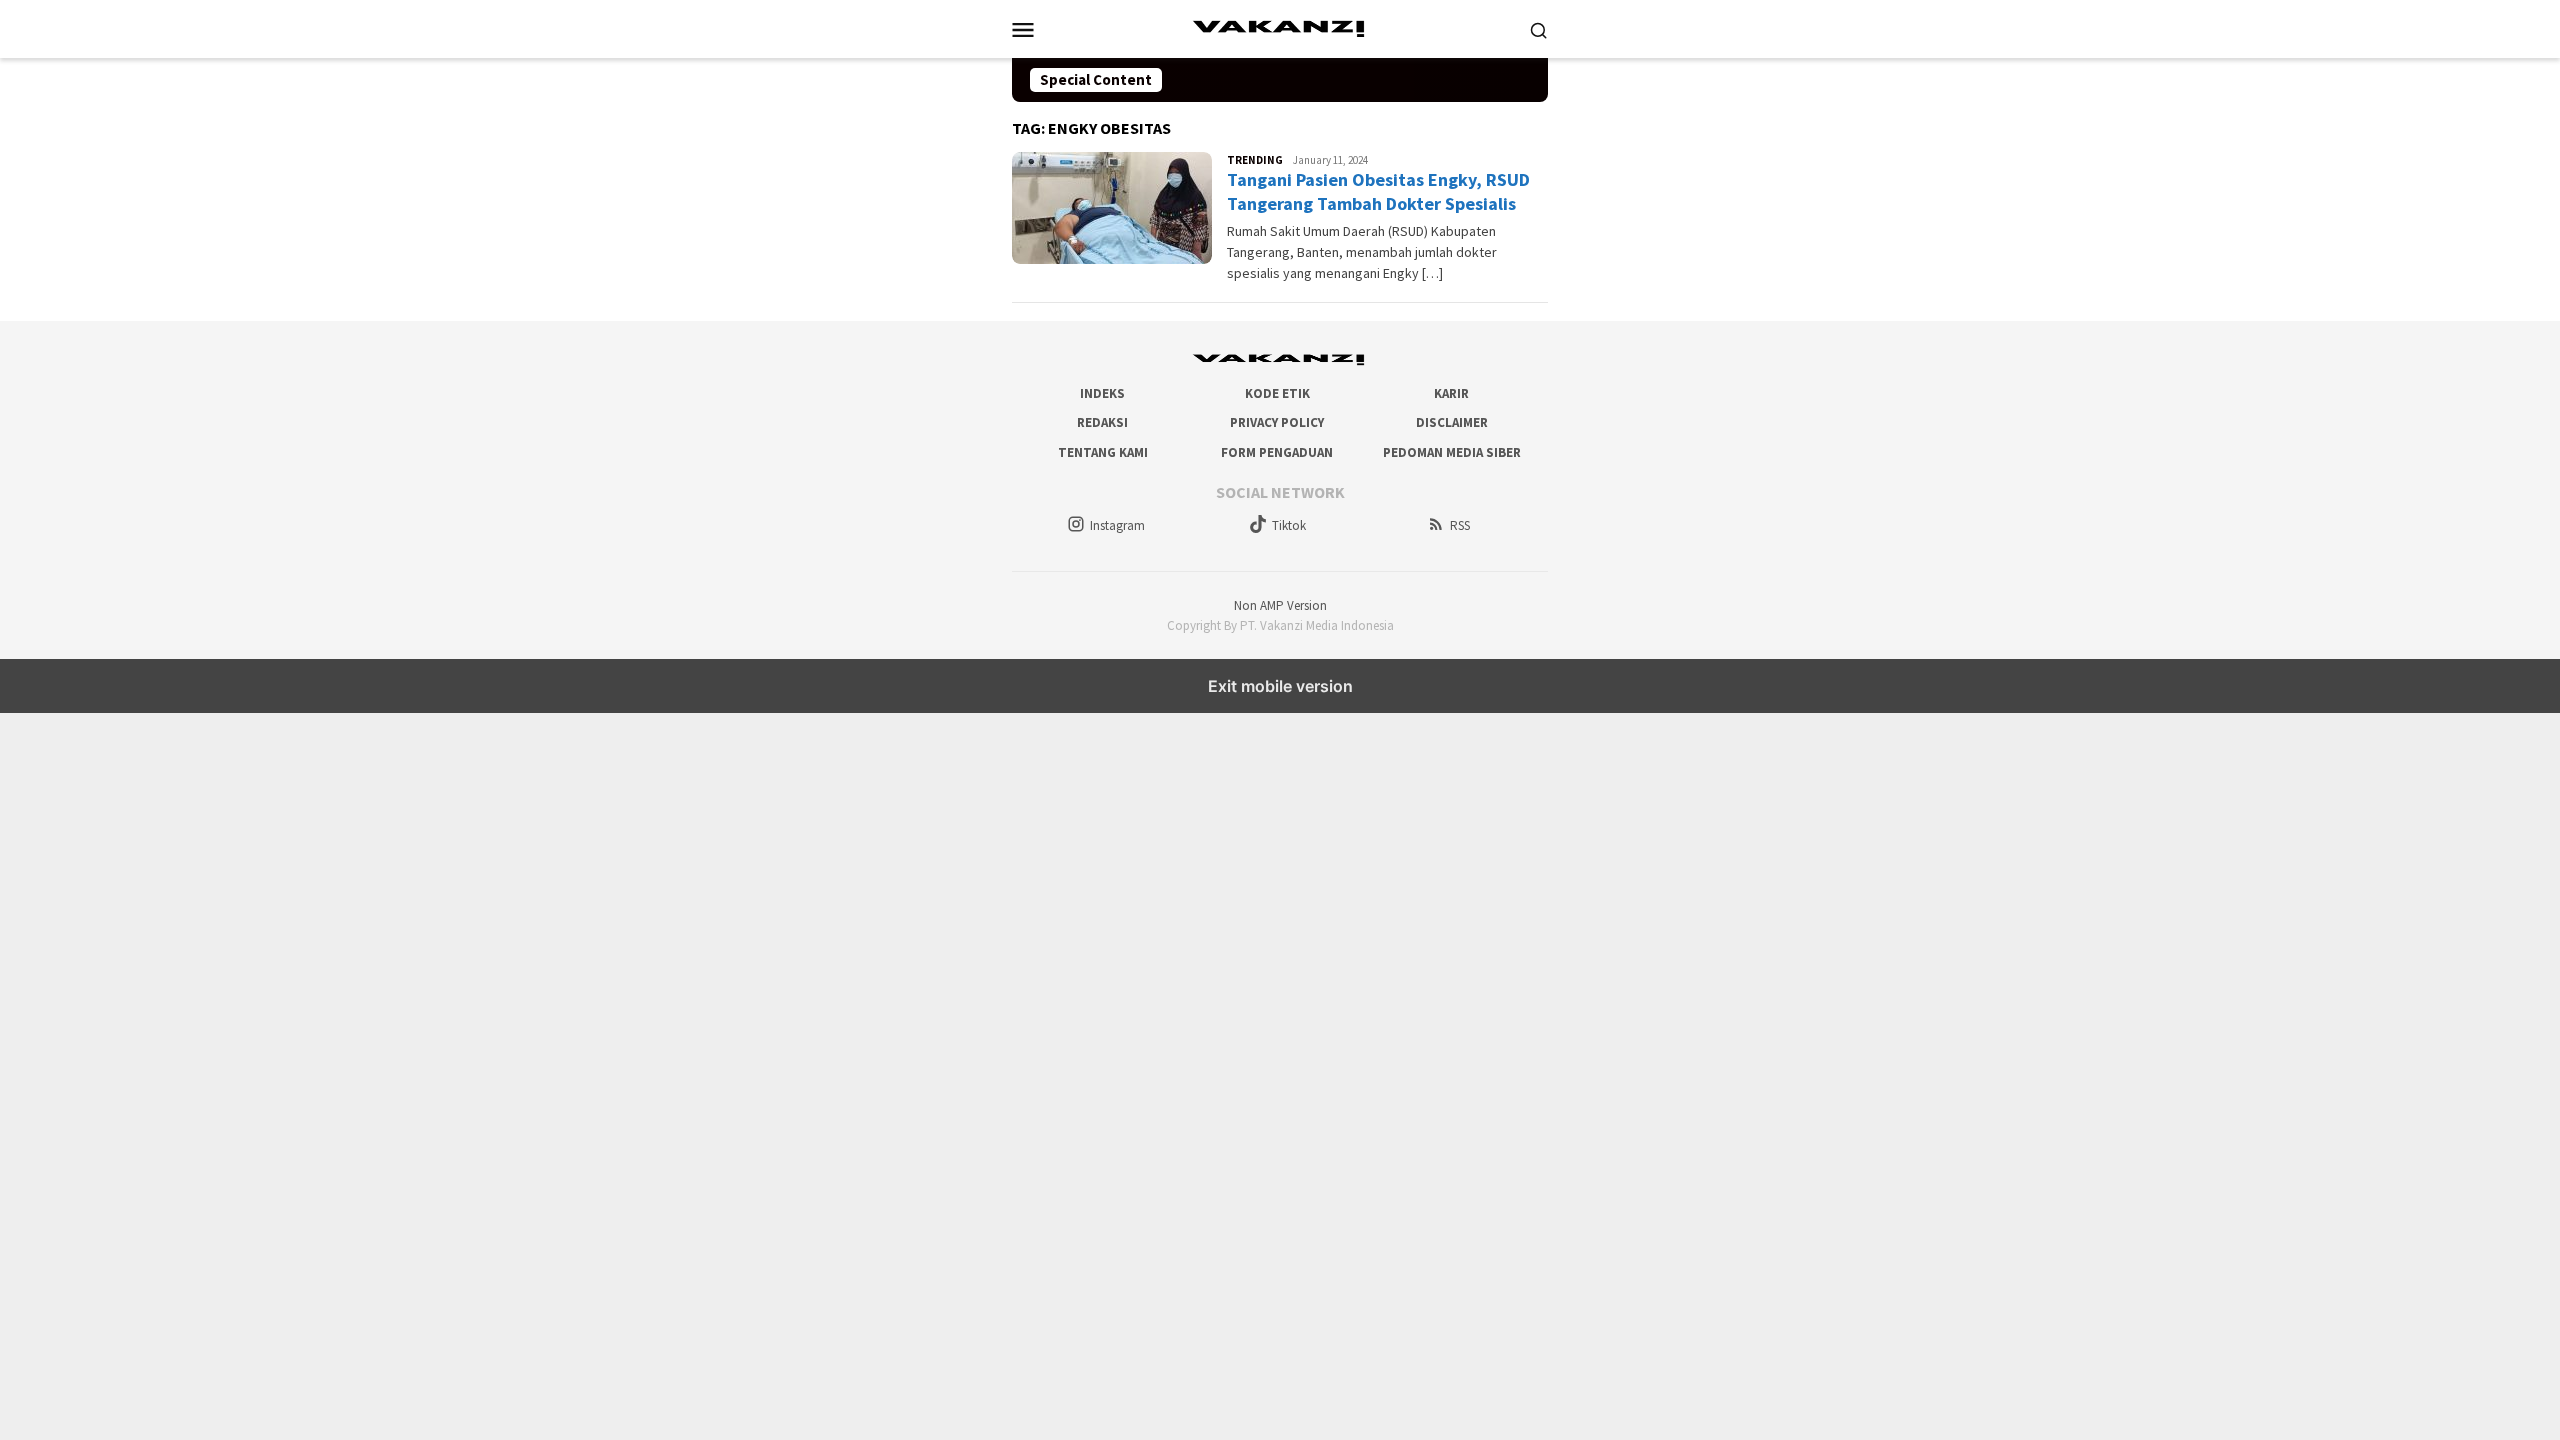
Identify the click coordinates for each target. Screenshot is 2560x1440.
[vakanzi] (1280, 27)
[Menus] (1023, 29)
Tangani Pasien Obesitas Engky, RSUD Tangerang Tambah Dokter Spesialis (1378, 191)
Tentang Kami (1103, 452)
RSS (1460, 525)
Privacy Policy (1277, 422)
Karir (1451, 393)
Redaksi (1102, 422)
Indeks (1102, 393)
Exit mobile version (1280, 686)
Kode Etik (1277, 393)
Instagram (1117, 525)
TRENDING (1255, 160)
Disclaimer (1452, 422)
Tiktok (1289, 525)
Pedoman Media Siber (1452, 452)
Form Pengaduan (1277, 452)
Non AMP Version (1280, 605)
